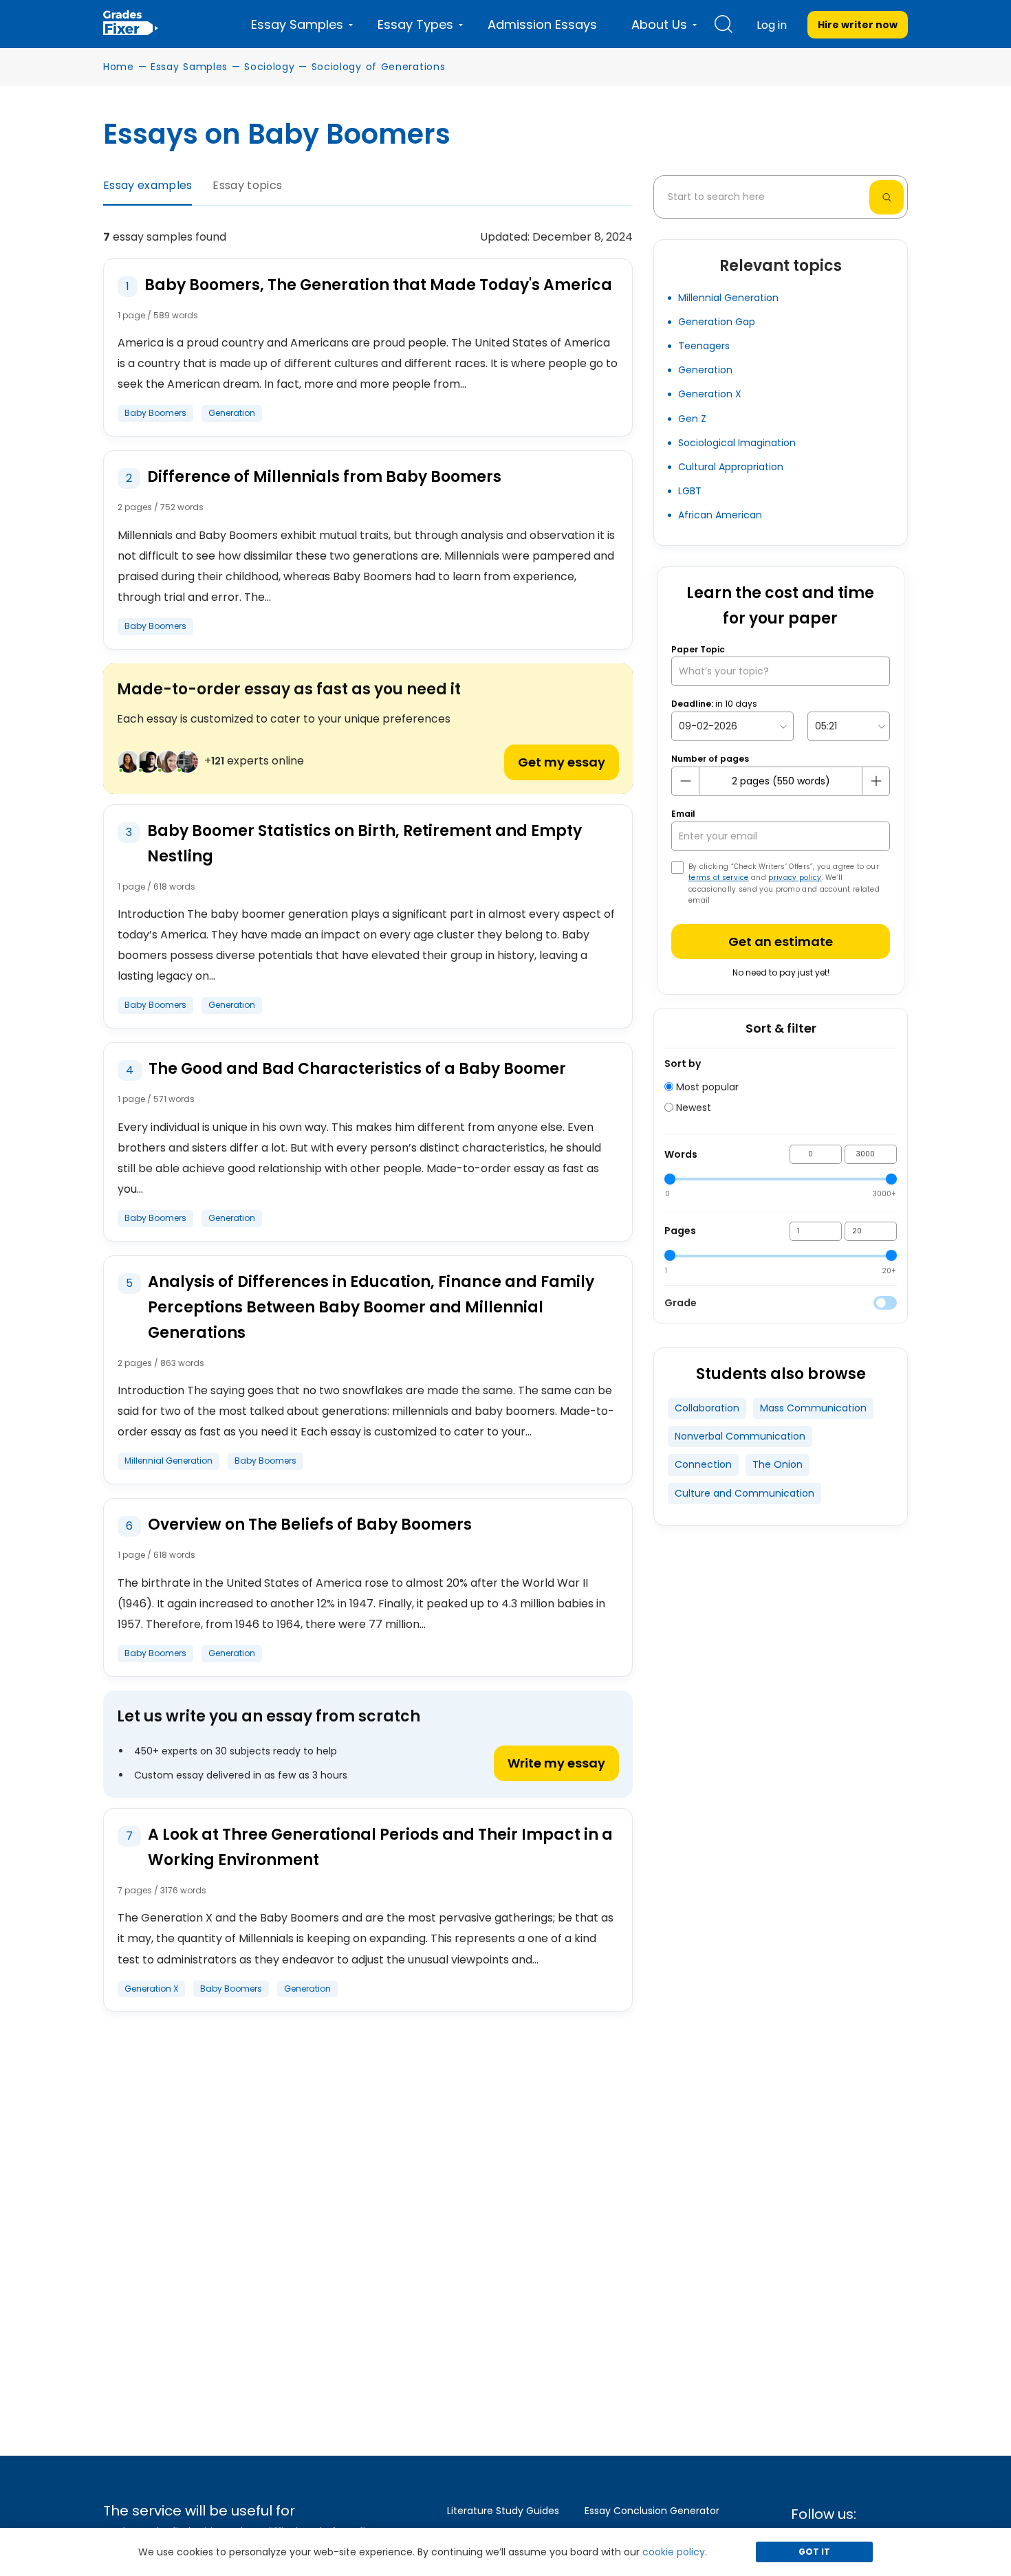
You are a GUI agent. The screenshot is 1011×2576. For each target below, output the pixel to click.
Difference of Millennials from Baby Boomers (324, 477)
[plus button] (876, 781)
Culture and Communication (744, 1493)
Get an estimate (781, 942)
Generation (232, 413)
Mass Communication (813, 1408)
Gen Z (692, 419)
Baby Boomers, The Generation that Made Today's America (378, 285)
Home (119, 67)
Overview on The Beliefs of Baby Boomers (310, 1524)
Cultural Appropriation (731, 467)
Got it (814, 2552)
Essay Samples (189, 67)
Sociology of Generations (379, 67)
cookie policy (674, 2552)
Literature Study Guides (503, 2511)
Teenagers (704, 346)
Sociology (269, 67)
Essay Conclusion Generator (652, 2511)
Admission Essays (542, 24)
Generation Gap (717, 322)
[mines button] (686, 781)
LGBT (690, 491)
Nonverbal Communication (740, 1436)
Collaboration (707, 1408)
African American (720, 515)
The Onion (778, 1464)
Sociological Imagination (737, 443)
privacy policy (795, 878)
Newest (692, 1108)
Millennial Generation (728, 298)
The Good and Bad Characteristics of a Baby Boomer (357, 1069)
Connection (703, 1464)
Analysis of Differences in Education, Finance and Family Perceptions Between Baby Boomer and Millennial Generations (371, 1307)
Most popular (706, 1087)
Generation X (151, 1989)
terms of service (719, 878)
